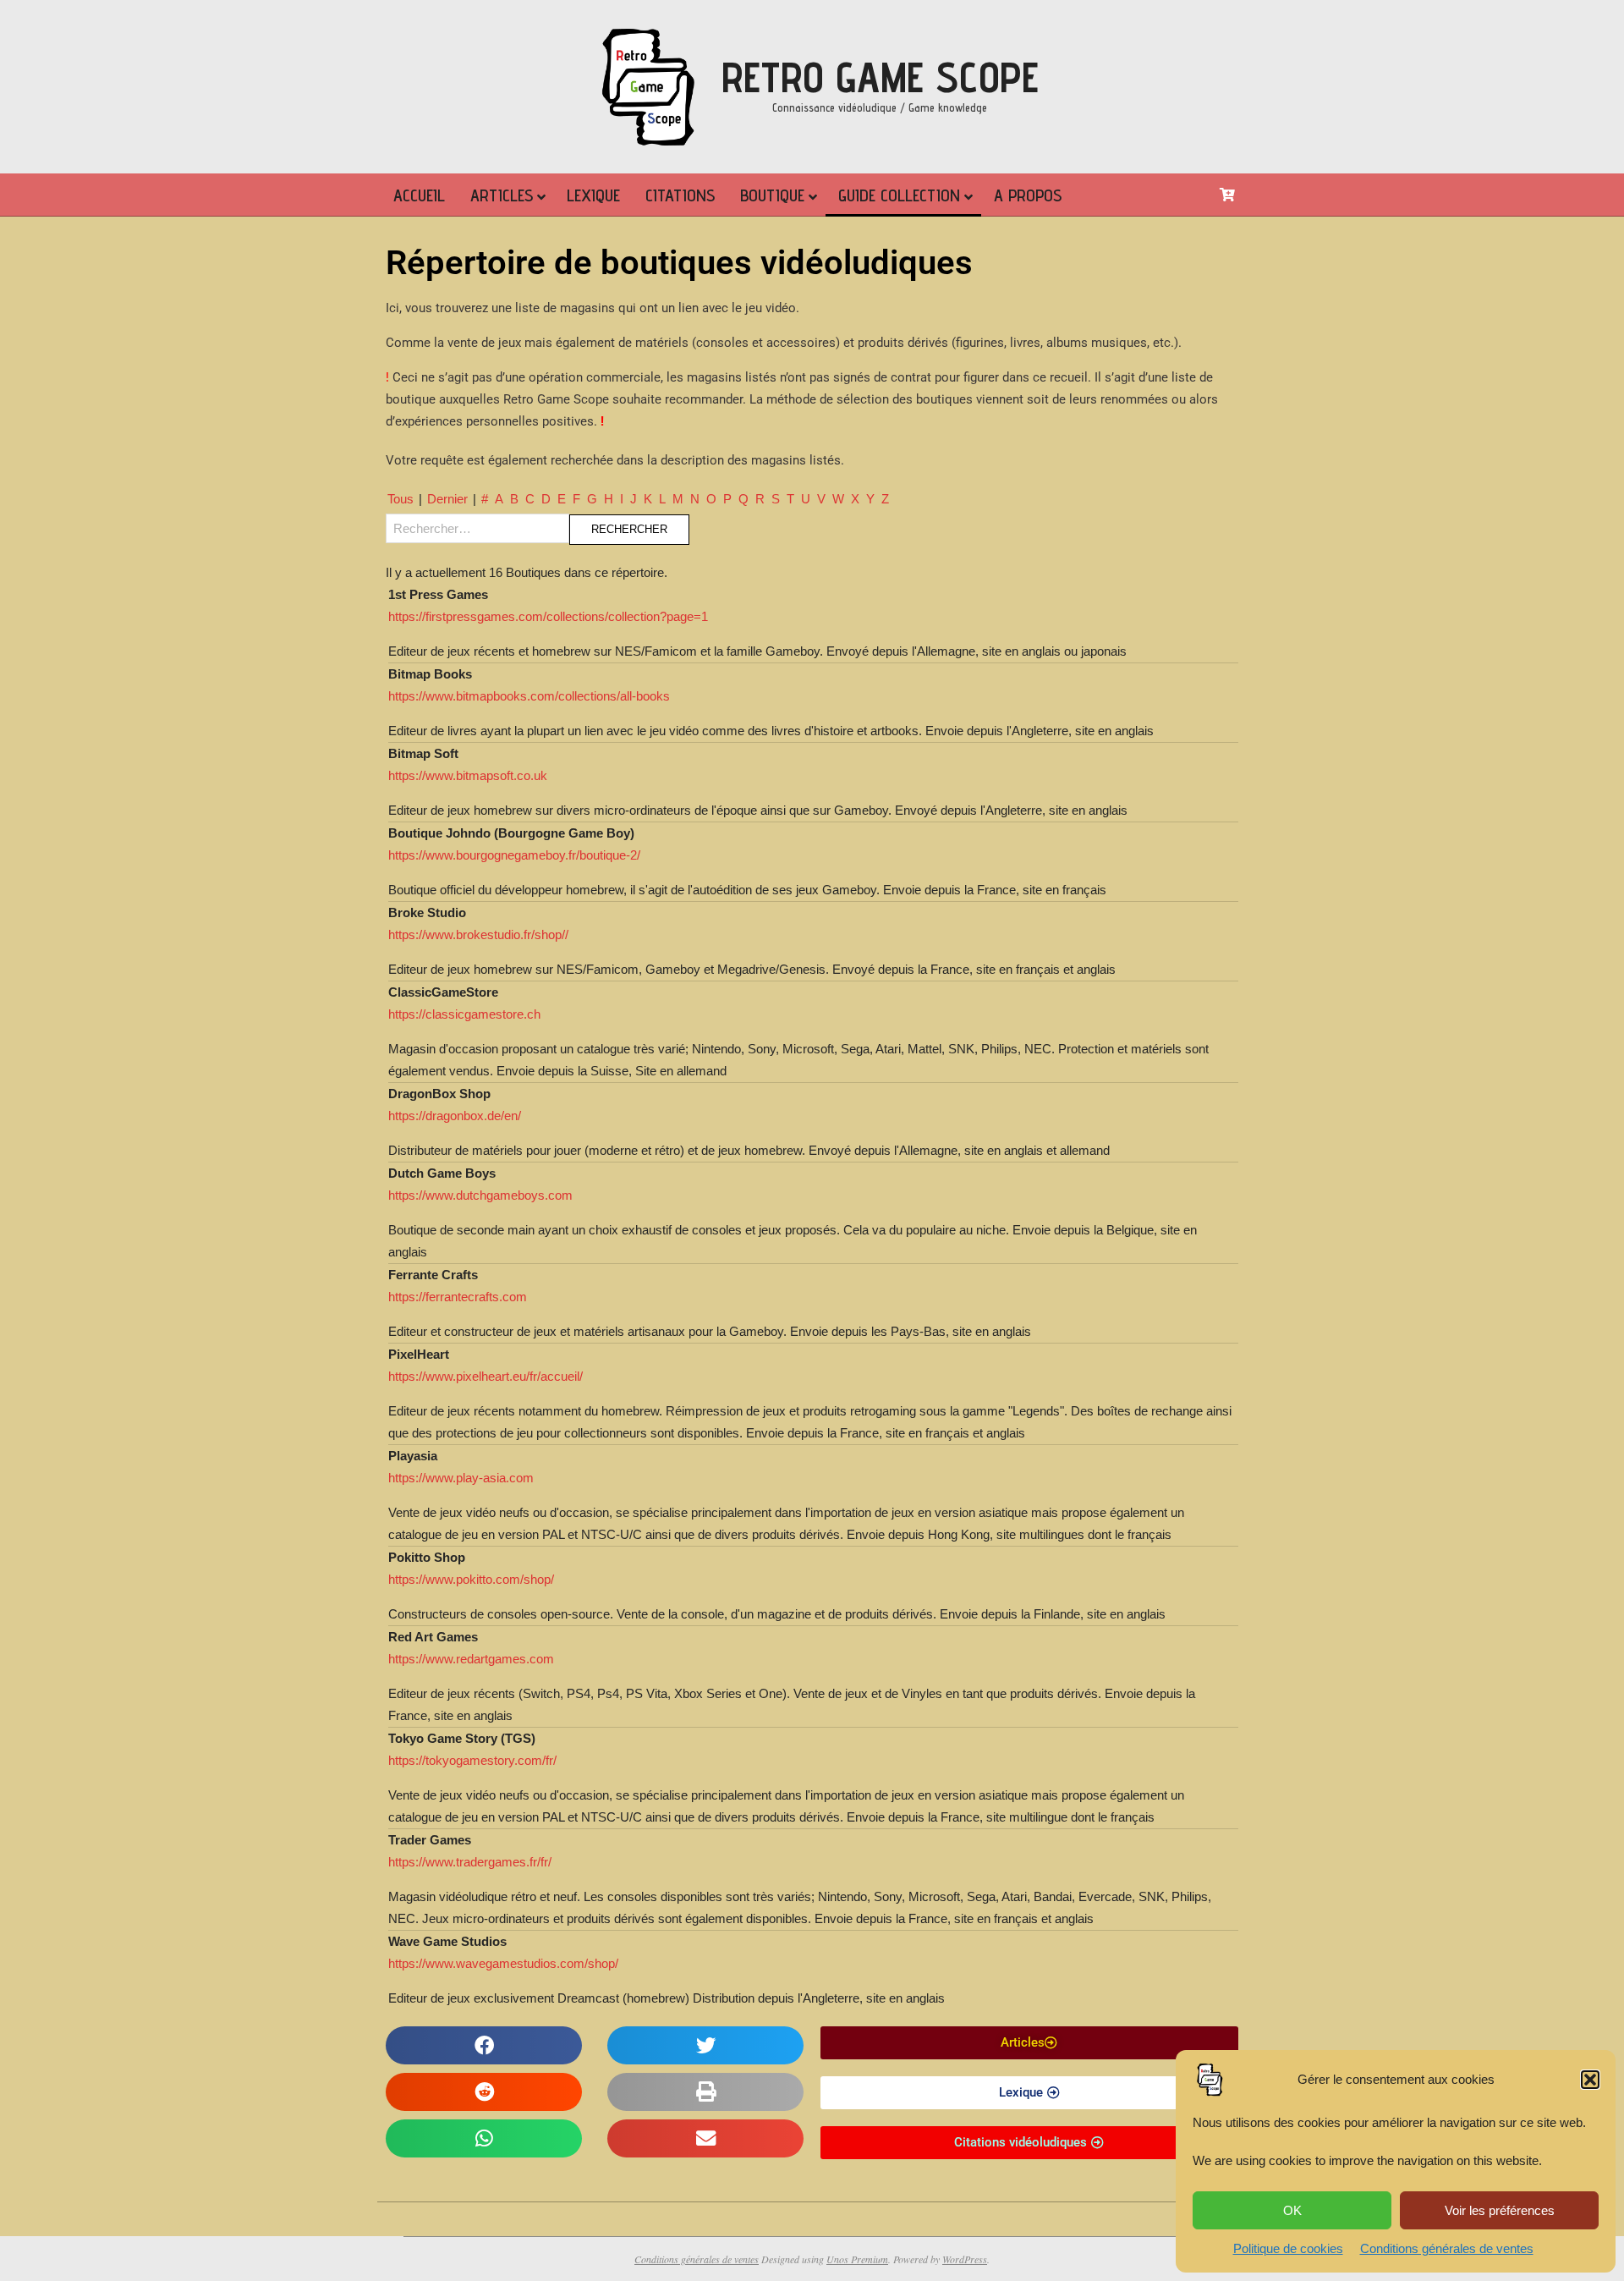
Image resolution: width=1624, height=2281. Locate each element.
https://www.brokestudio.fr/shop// (478, 934)
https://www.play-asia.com (461, 1478)
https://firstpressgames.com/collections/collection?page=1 (548, 616)
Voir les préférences (1500, 2210)
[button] (1590, 2080)
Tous (401, 499)
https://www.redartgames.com (471, 1659)
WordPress (965, 2259)
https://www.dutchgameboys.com (480, 1195)
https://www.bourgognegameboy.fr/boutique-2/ (514, 855)
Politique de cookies (1288, 2248)
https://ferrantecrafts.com (458, 1297)
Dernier (447, 499)
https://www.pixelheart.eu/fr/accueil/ (486, 1376)
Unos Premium (857, 2259)
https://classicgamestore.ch (464, 1014)
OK (1292, 2210)
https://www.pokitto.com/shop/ (471, 1579)
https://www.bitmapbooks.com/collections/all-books (529, 696)
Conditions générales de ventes (1447, 2248)
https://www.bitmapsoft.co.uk (468, 775)
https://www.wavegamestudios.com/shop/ (503, 1963)
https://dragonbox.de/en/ (455, 1116)
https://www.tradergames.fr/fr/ (470, 1862)
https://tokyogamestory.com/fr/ (472, 1760)
